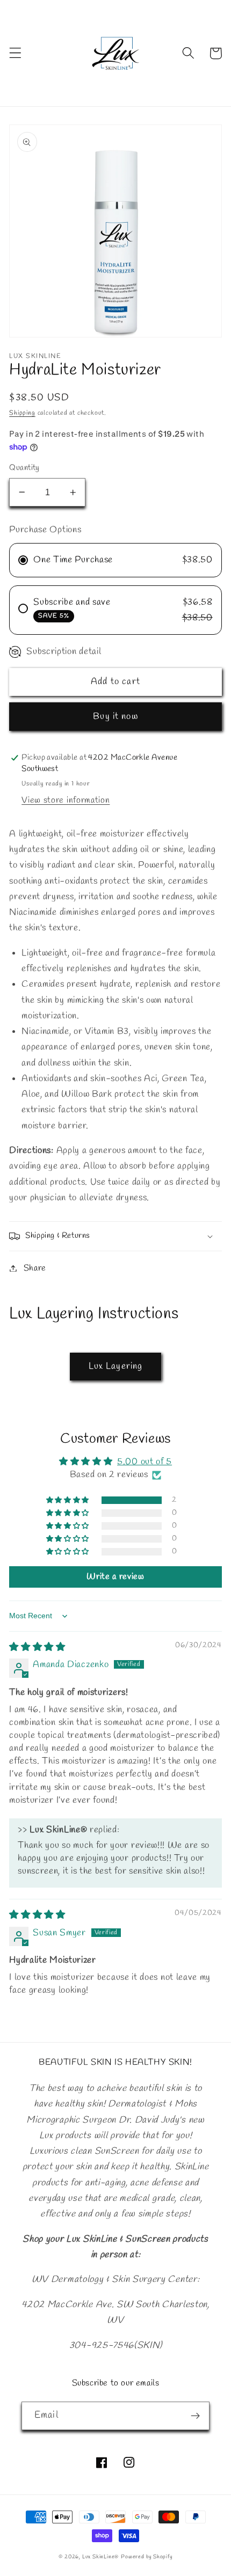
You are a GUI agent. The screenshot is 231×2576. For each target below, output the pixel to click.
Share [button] (35, 1268)
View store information (66, 800)
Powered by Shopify (147, 2557)
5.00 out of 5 (145, 1462)
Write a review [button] (115, 1577)
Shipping (22, 413)
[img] (37, 1647)
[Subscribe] (195, 2416)
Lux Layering (116, 1366)
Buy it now (115, 717)
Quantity (24, 468)
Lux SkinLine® (100, 2557)
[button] (15, 53)
